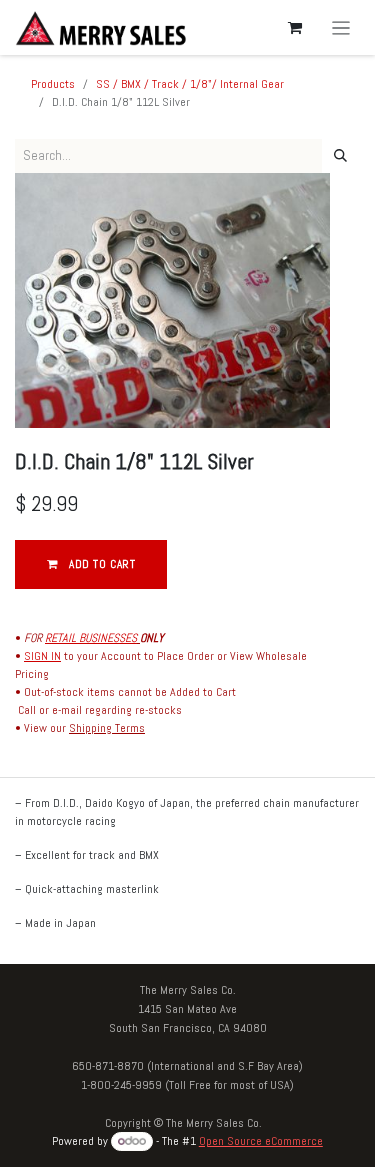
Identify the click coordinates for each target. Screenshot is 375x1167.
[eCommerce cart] (295, 28)
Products (53, 84)
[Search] (340, 156)
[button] (91, 564)
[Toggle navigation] (341, 27)
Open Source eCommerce (261, 1141)
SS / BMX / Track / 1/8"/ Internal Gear (190, 84)
